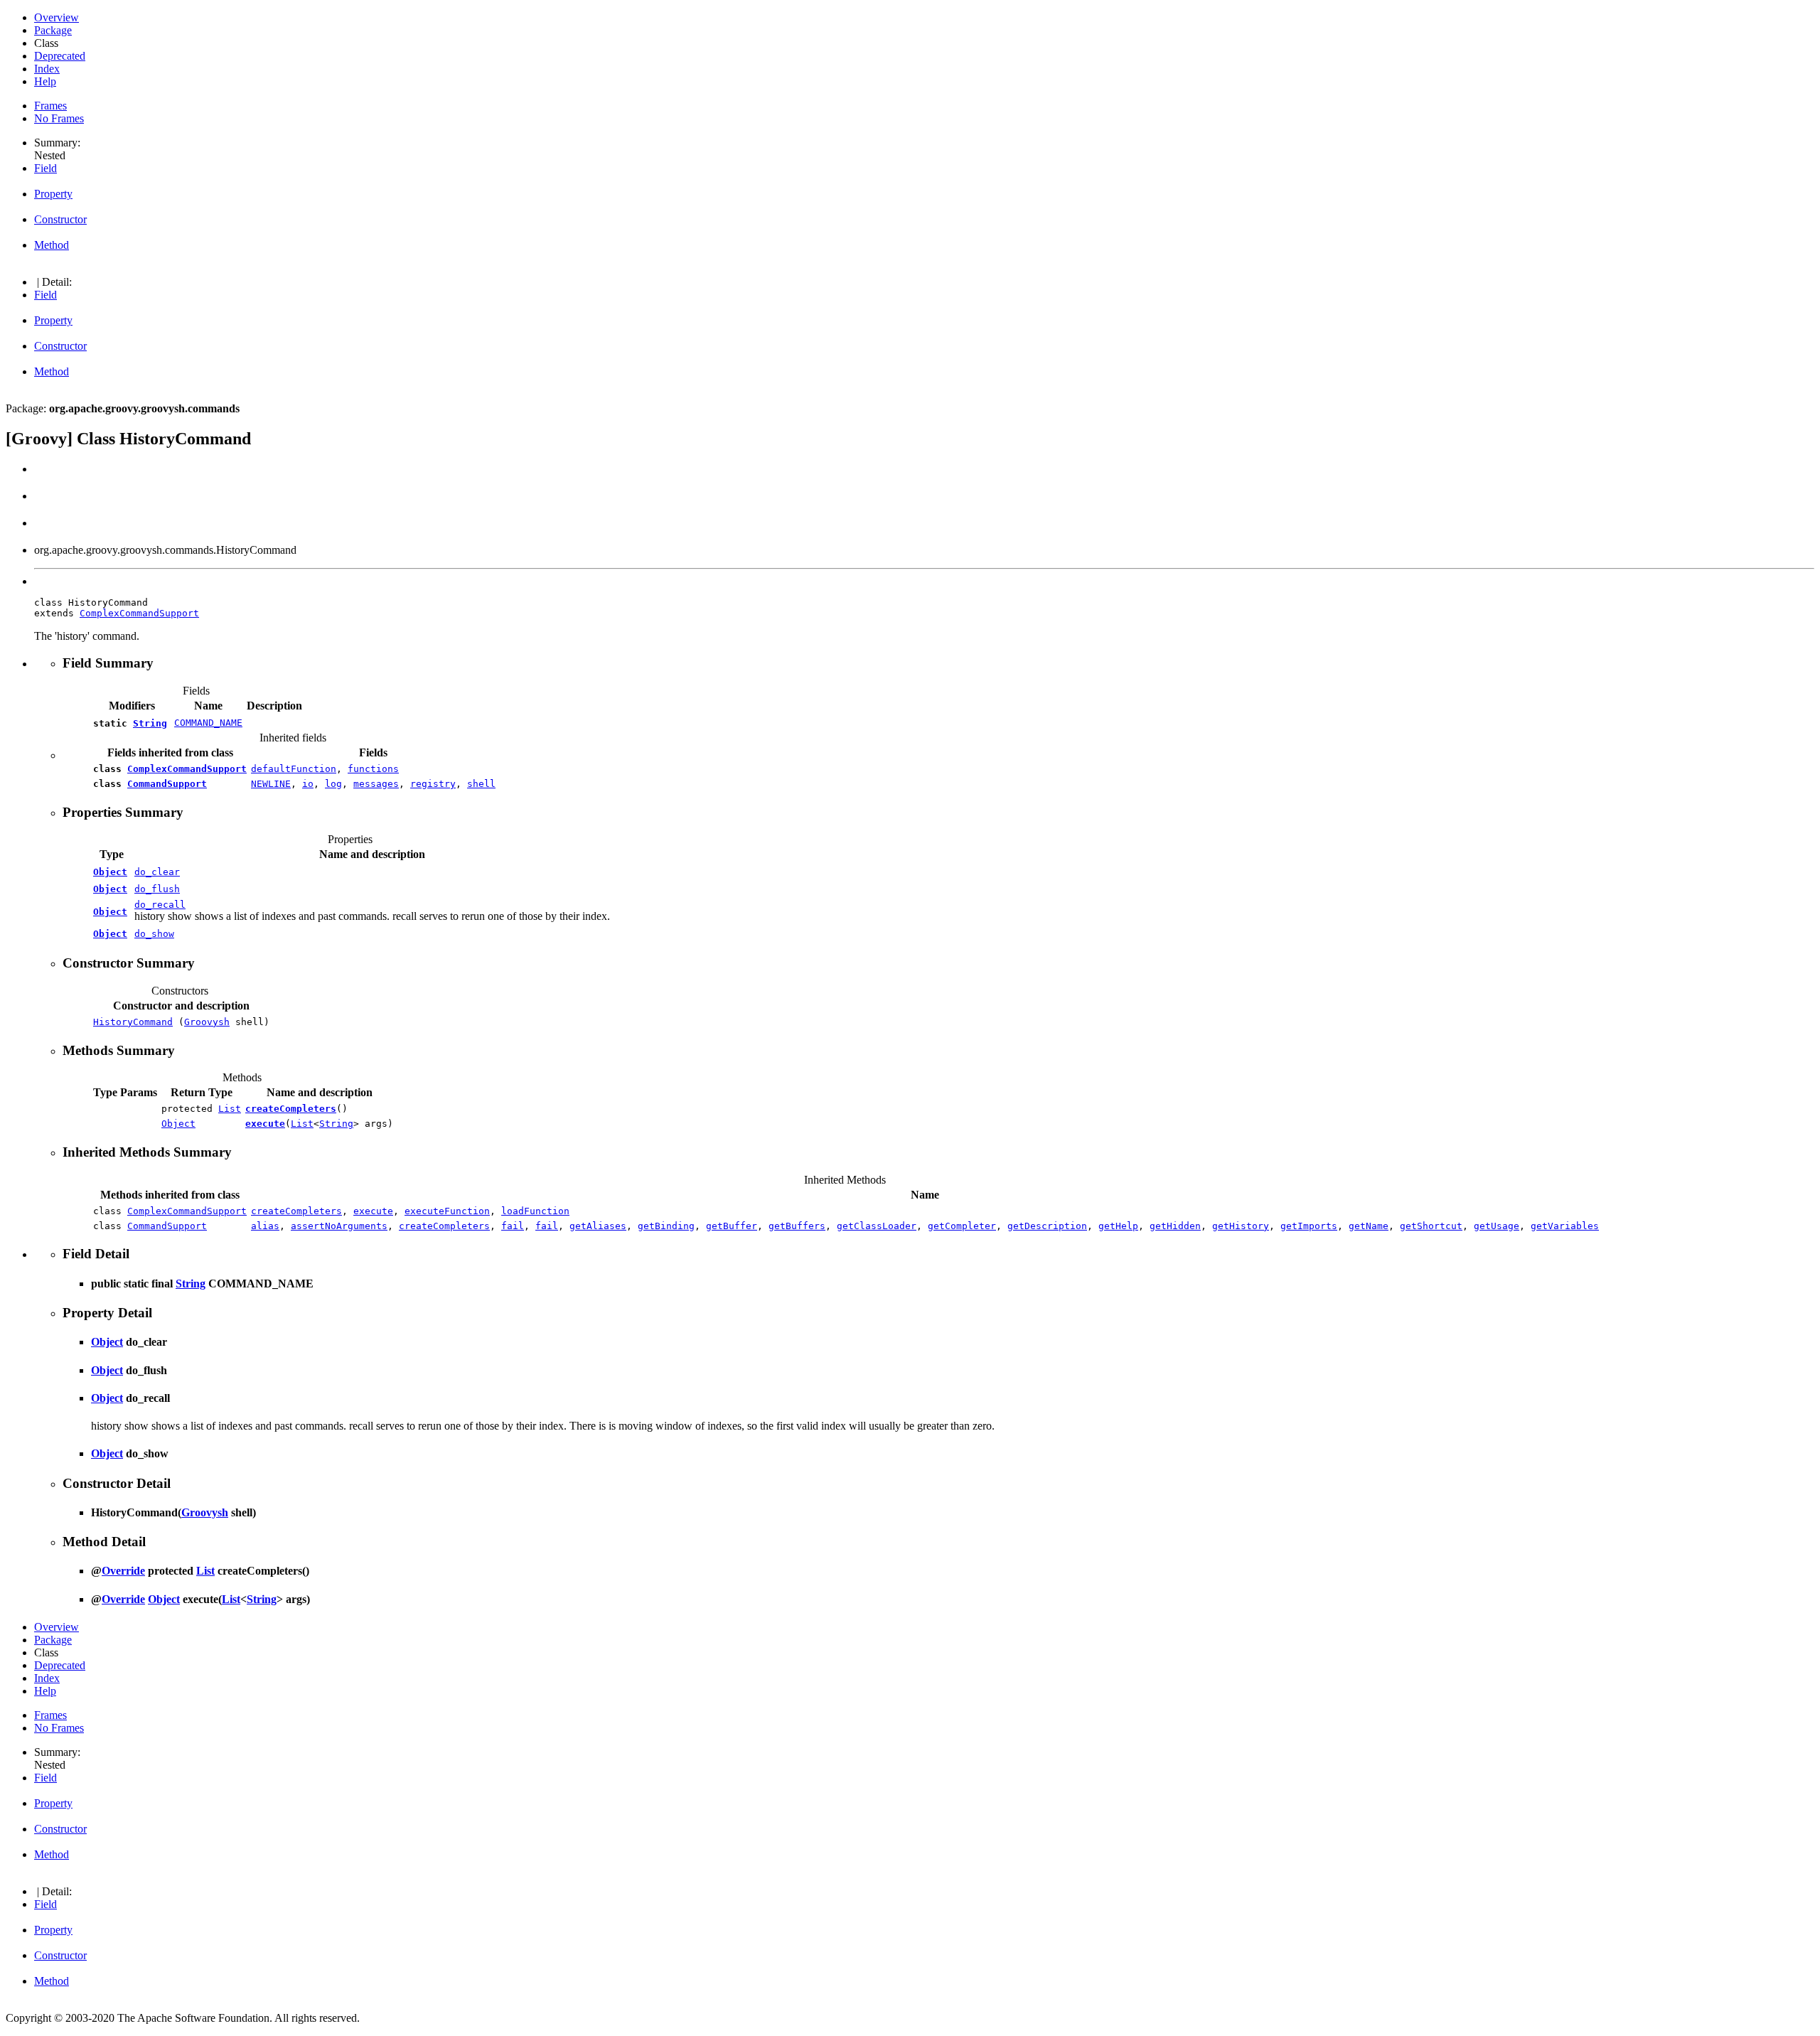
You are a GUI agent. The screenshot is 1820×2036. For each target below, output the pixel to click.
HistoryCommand (133, 1022)
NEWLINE (271, 784)
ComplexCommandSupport (139, 613)
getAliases (598, 1226)
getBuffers (797, 1226)
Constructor (60, 219)
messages (376, 784)
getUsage (1497, 1226)
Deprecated (60, 56)
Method (52, 245)
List (230, 1109)
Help (45, 81)
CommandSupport (167, 784)
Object (110, 872)
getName (1369, 1226)
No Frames (59, 118)
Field (45, 168)
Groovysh (207, 1022)
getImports (1309, 1226)
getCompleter (962, 1226)
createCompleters (291, 1109)
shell (481, 784)
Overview (57, 17)
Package (53, 30)
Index (47, 69)
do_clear (157, 872)
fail (513, 1226)
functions (373, 769)
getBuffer (732, 1226)
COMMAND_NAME (208, 723)
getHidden (1175, 1226)
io (308, 784)
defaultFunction (294, 769)
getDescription (1047, 1226)
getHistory (1241, 1226)
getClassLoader (877, 1226)
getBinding (666, 1226)
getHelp (1118, 1226)
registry (433, 784)
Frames (50, 106)
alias (265, 1226)
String (150, 723)
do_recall (160, 905)
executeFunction (447, 1211)
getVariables (1565, 1226)
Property (53, 194)
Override (123, 1571)
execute (265, 1124)
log (333, 784)
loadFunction (535, 1211)
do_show (154, 934)
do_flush (157, 889)
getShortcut (1431, 1226)
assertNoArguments (339, 1226)
